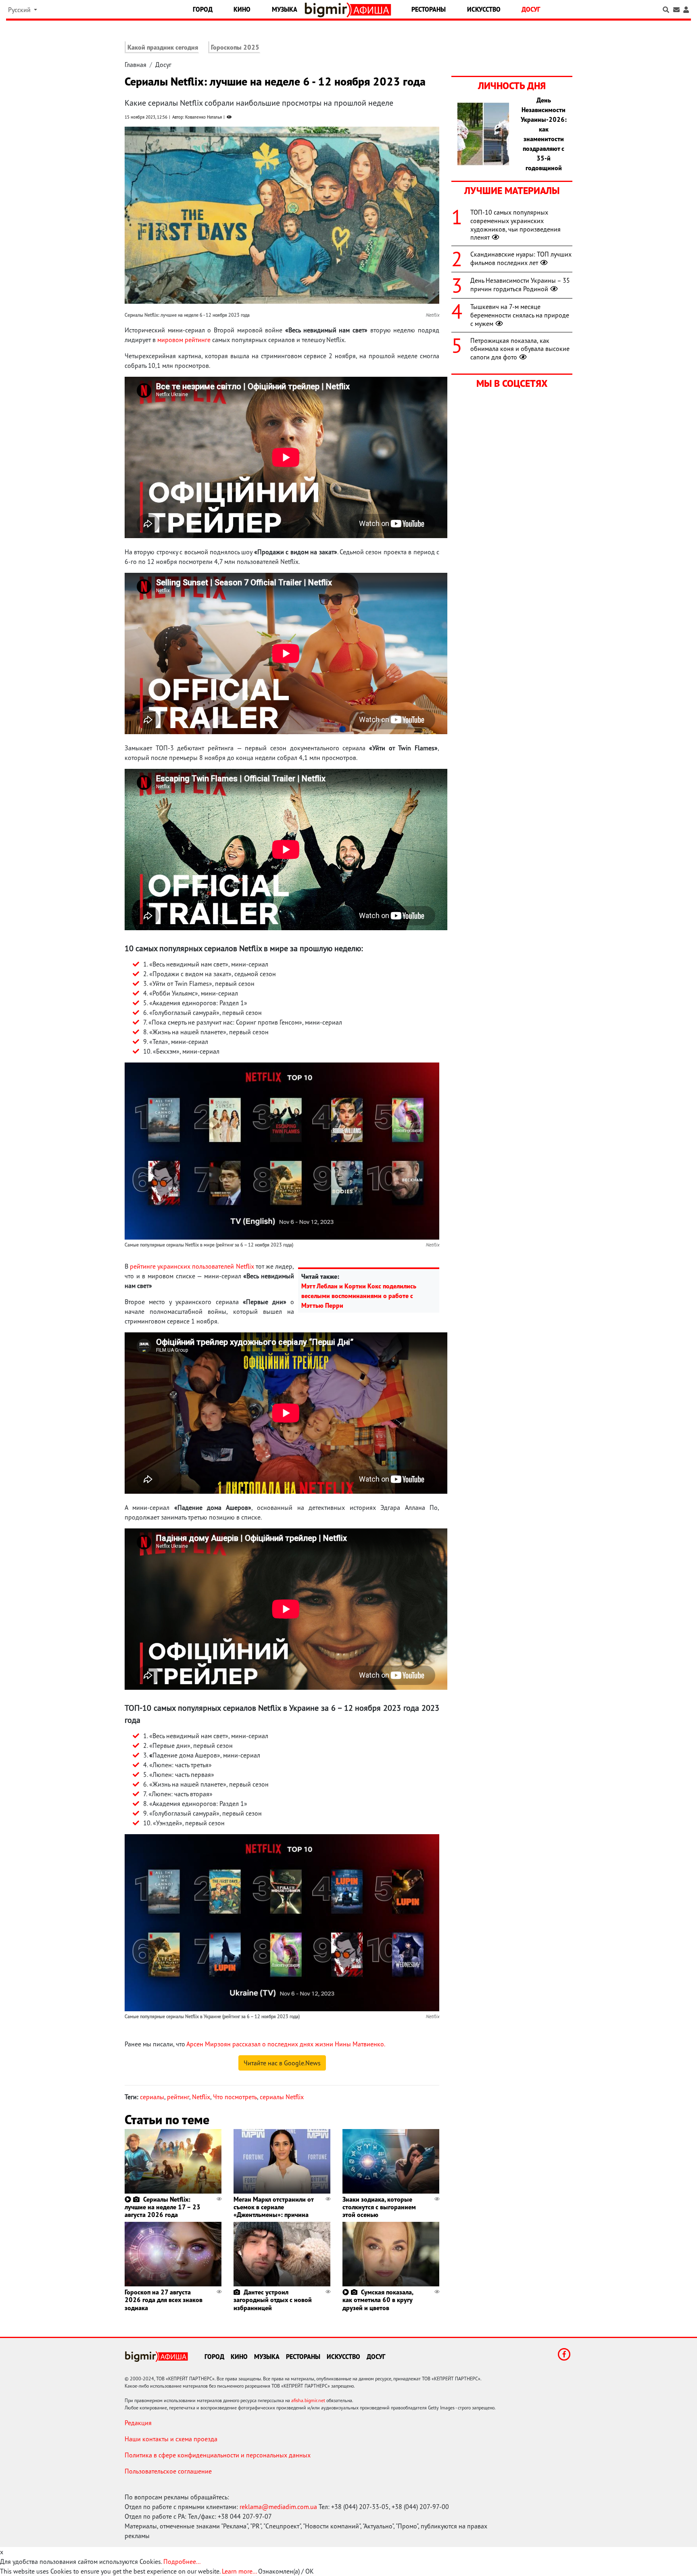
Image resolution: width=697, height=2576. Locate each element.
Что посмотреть (235, 2097)
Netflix (201, 2097)
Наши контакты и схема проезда (171, 2439)
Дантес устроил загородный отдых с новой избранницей (273, 2300)
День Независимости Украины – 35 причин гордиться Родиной (520, 285)
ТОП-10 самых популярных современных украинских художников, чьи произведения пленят (515, 225)
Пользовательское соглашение (168, 2471)
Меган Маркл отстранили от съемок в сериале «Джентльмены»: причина (273, 2207)
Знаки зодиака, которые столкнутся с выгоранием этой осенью (379, 2207)
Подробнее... (182, 2561)
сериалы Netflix (282, 2097)
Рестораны (429, 9)
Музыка (285, 9)
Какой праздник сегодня (163, 47)
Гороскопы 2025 (235, 47)
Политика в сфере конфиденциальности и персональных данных (218, 2455)
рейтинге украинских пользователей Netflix (192, 1266)
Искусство (484, 9)
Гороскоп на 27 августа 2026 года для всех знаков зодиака (164, 2300)
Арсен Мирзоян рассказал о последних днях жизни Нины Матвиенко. (286, 2044)
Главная (136, 65)
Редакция (138, 2423)
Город (203, 9)
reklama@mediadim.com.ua (278, 2507)
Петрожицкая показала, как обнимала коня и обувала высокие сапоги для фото (520, 349)
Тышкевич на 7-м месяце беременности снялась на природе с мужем (520, 315)
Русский (20, 10)
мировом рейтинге (184, 340)
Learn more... (239, 2571)
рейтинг (178, 2097)
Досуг (531, 9)
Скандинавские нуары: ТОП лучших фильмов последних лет (521, 258)
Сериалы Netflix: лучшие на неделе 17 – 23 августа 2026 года (163, 2207)
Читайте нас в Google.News (282, 2063)
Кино (242, 9)
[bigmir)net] (328, 10)
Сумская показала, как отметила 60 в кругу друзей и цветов (378, 2300)
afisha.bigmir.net (308, 2400)
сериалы (152, 2097)
